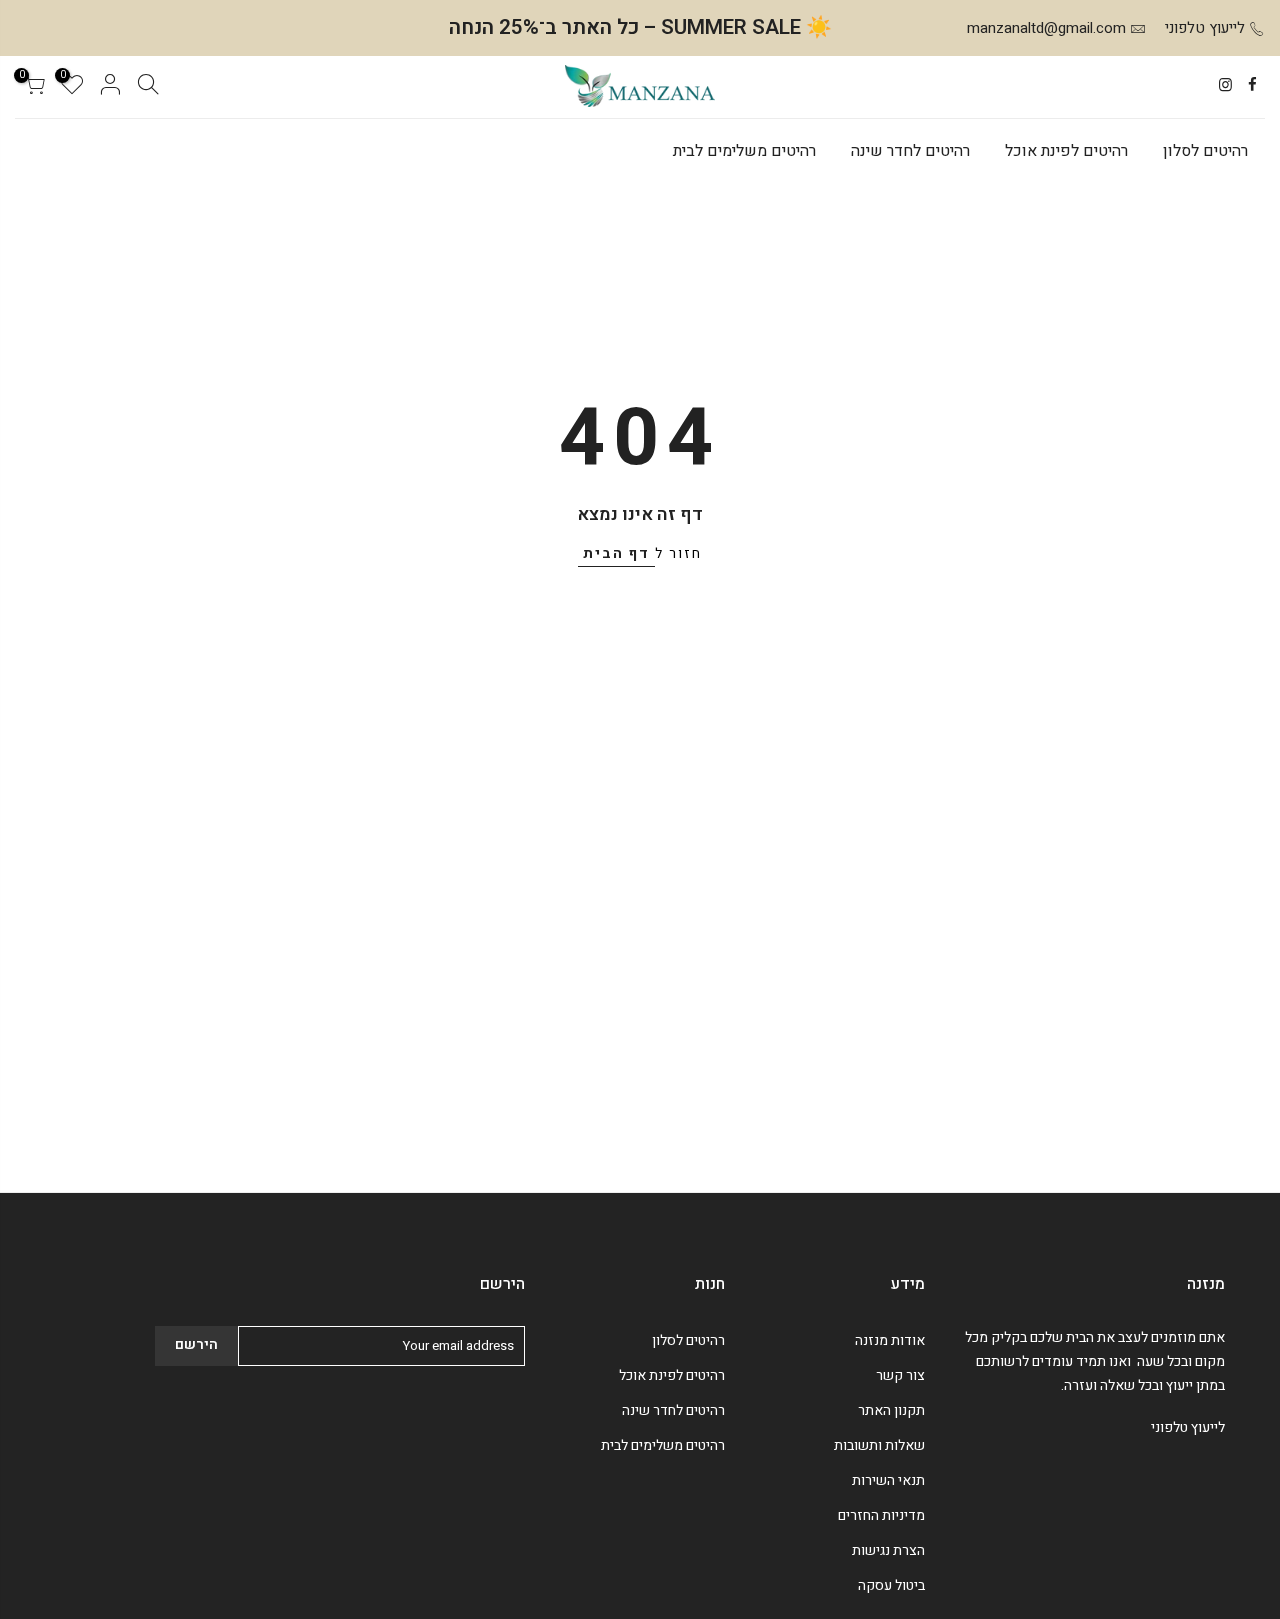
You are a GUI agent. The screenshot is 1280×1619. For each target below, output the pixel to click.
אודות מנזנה (890, 1340)
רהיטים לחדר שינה (910, 151)
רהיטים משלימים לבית (744, 151)
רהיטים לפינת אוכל (1066, 151)
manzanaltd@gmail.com (1046, 28)
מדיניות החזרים (881, 1515)
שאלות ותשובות (879, 1445)
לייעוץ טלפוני (1205, 28)
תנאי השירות (888, 1480)
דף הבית (616, 553)
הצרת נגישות (888, 1550)
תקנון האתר (891, 1410)
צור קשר (900, 1375)
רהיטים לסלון (1205, 151)
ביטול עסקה (891, 1585)
